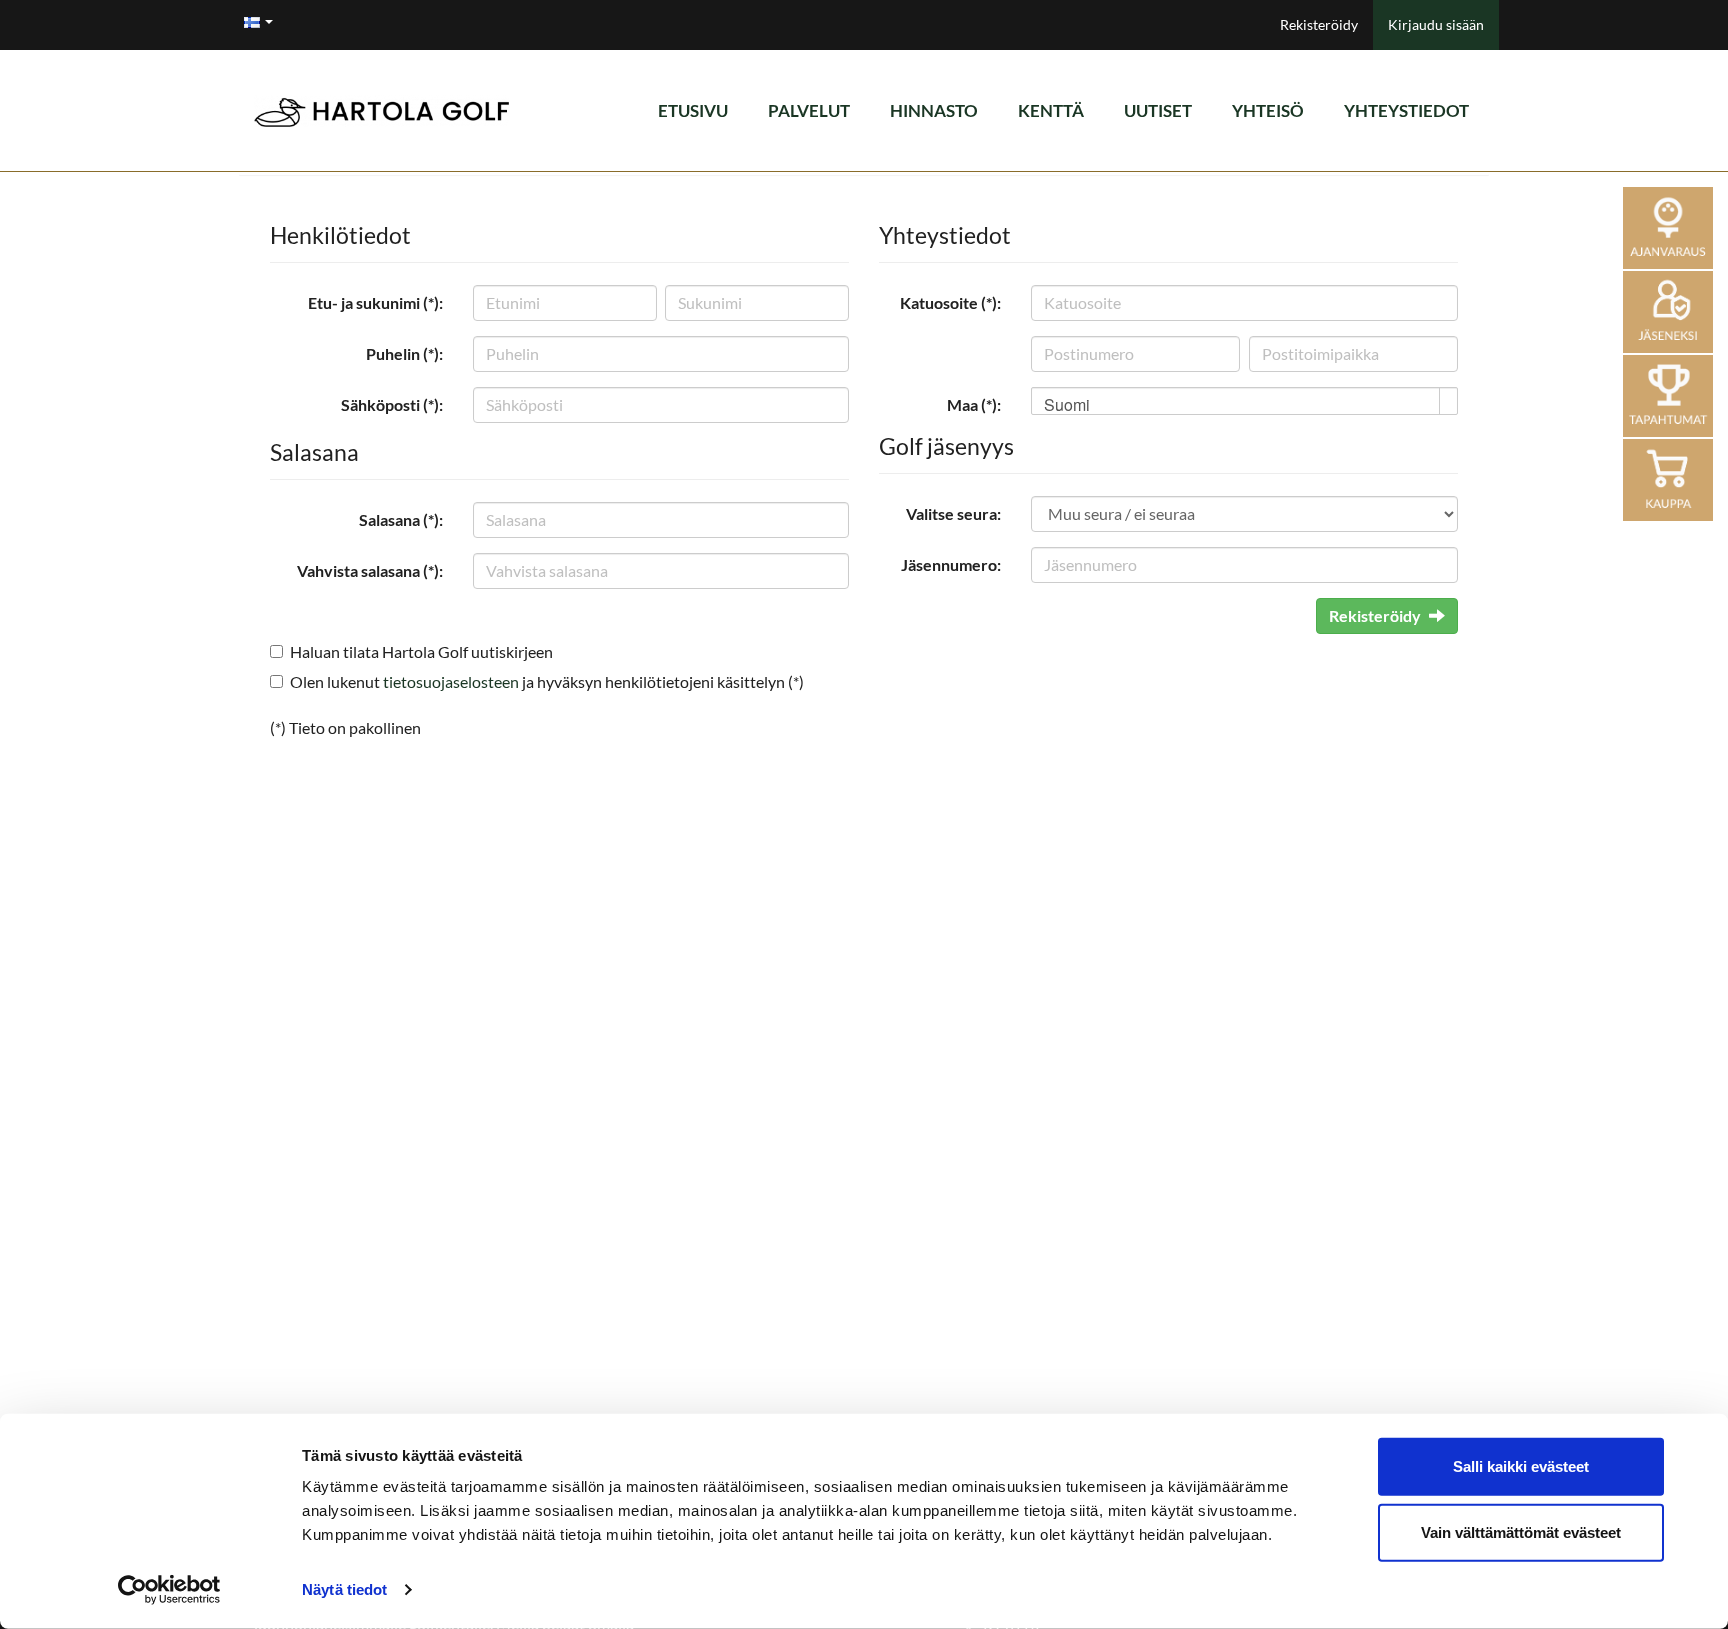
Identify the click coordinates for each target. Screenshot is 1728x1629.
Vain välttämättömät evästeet (1521, 1531)
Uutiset (1158, 110)
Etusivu (693, 110)
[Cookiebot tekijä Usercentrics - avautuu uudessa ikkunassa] (169, 1590)
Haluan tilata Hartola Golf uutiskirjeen (421, 651)
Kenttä (1051, 110)
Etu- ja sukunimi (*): (375, 302)
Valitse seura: (953, 513)
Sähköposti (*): (392, 404)
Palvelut (809, 110)
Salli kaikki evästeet (1521, 1466)
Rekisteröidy (1319, 24)
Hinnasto (934, 110)
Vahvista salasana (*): (370, 570)
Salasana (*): (401, 519)
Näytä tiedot (344, 1589)
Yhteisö (1268, 110)
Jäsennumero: (951, 564)
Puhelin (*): (404, 353)
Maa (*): (974, 404)
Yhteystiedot (1406, 110)
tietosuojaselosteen (451, 681)
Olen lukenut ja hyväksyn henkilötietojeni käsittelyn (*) (547, 681)
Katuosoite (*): (950, 302)
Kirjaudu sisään (1436, 24)
